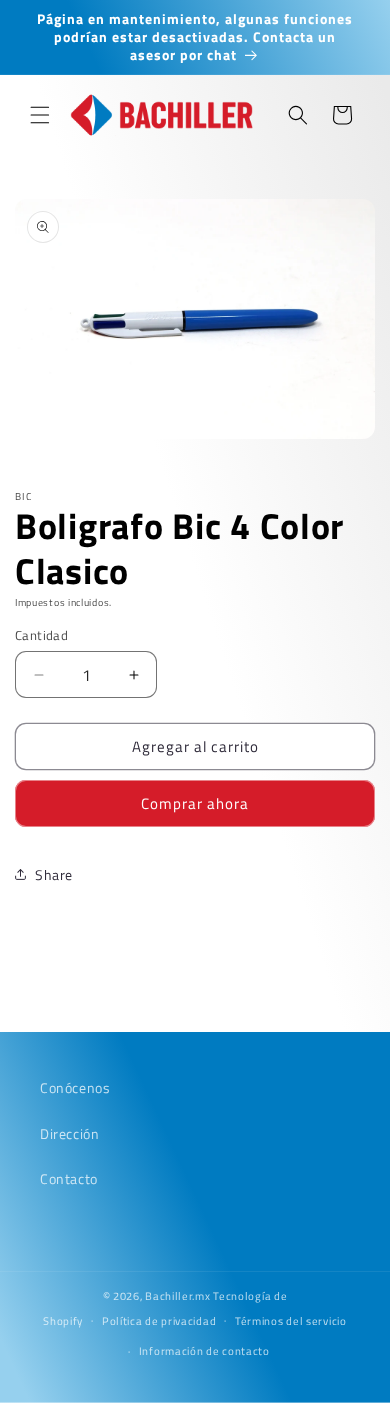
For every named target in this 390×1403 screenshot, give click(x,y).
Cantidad (41, 635)
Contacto (69, 1178)
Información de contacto (204, 1351)
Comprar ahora (195, 803)
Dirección (69, 1133)
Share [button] (54, 874)
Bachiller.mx (177, 1296)
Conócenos (75, 1087)
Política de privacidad (159, 1321)
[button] (40, 115)
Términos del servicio (291, 1321)
